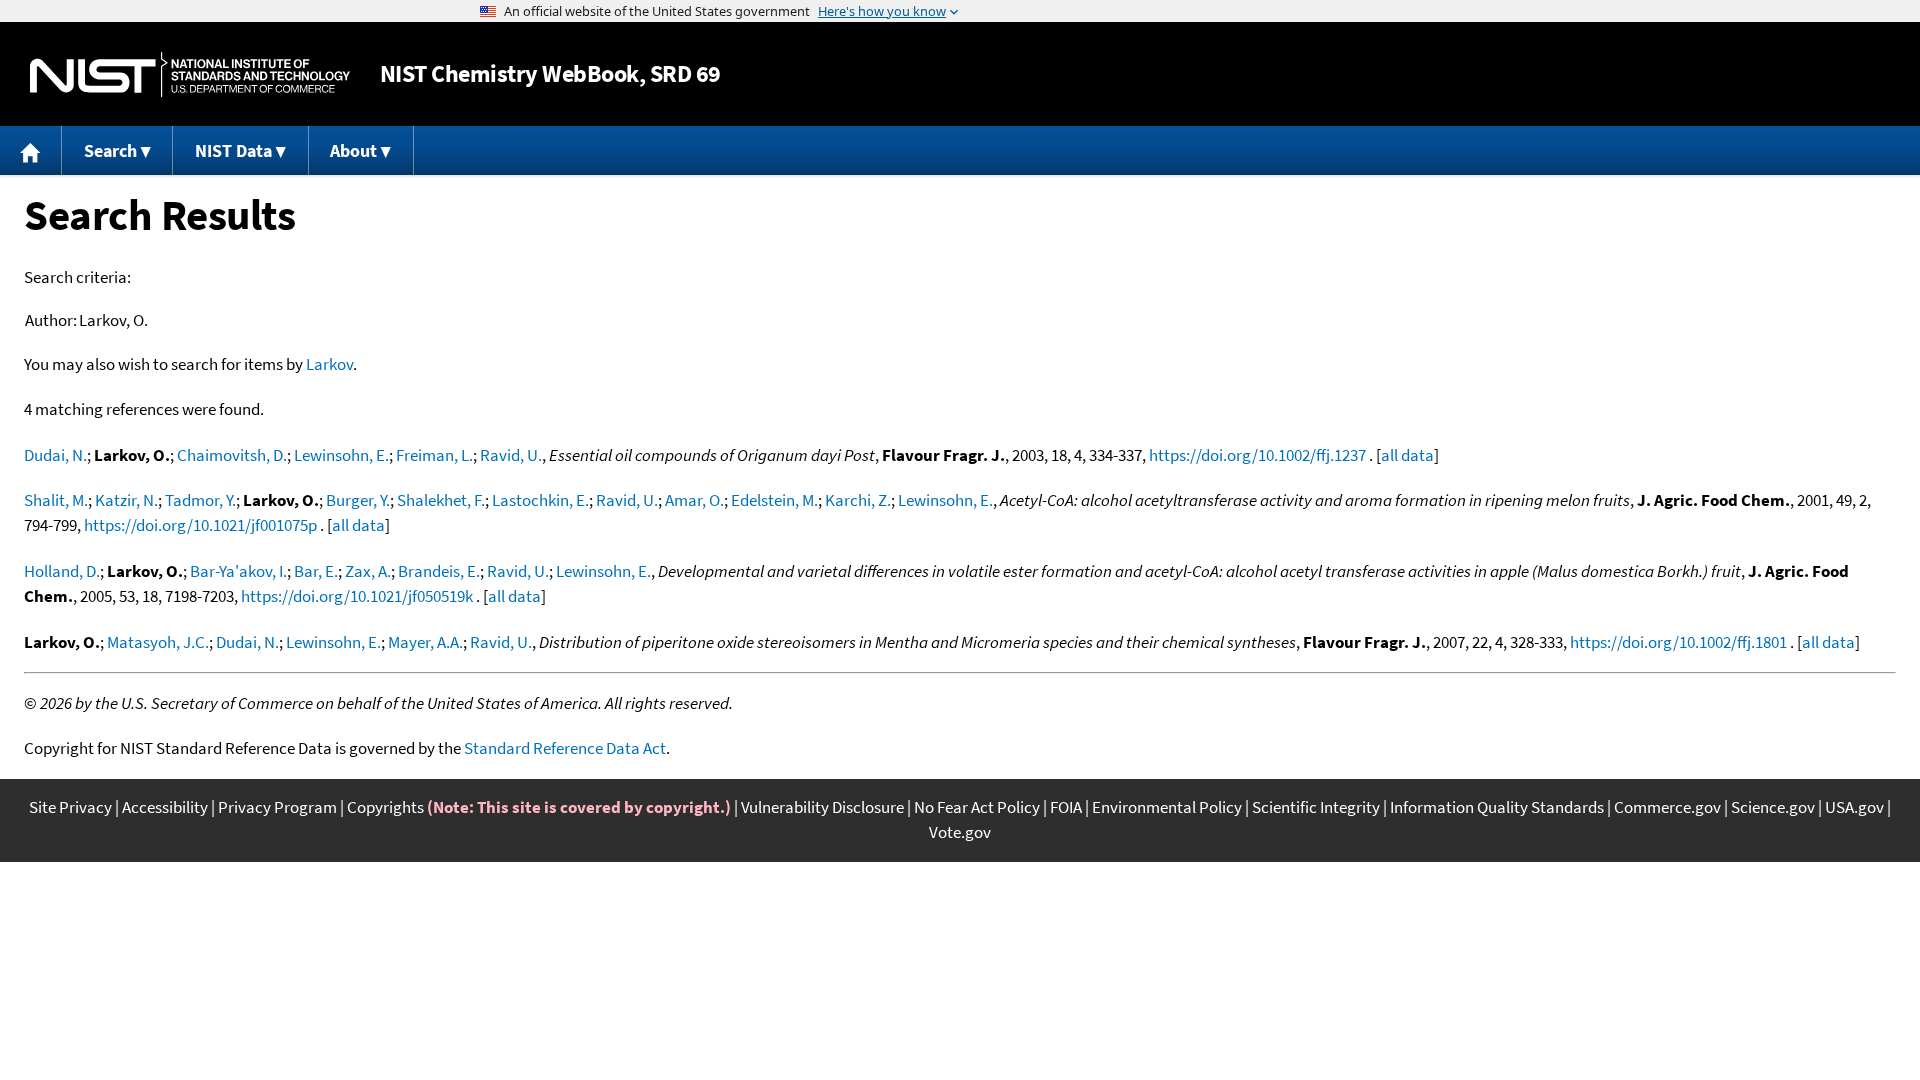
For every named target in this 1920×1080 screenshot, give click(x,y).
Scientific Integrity (1316, 807)
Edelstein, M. (774, 500)
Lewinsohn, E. (341, 455)
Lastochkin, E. (540, 500)
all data (1407, 455)
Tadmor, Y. (200, 500)
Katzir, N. (126, 500)
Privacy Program (277, 807)
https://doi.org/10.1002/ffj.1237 (1257, 455)
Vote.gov (960, 832)
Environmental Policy (1167, 807)
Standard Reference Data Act (565, 748)
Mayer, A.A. (425, 642)
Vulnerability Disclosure (822, 807)
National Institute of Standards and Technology (190, 74)
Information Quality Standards (1497, 807)
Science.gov (1773, 807)
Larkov (329, 364)
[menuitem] (31, 150)
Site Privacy (70, 807)
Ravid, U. (511, 455)
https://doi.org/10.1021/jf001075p (200, 525)
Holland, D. (62, 571)
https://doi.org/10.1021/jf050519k (357, 596)
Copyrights (385, 807)
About (353, 150)
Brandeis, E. (439, 571)
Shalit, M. (56, 500)
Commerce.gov (1667, 807)
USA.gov (1854, 807)
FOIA (1066, 807)
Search (110, 150)
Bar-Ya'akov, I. (238, 571)
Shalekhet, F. (441, 500)
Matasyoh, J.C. (158, 642)
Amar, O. (694, 500)
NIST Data (233, 150)
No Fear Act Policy (977, 807)
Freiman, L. (434, 455)
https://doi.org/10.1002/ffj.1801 (1678, 642)
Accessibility (165, 807)
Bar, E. (316, 571)
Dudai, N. (55, 455)
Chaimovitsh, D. (232, 455)
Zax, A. (368, 571)
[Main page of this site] (31, 150)
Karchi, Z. (858, 500)
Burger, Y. (358, 500)
